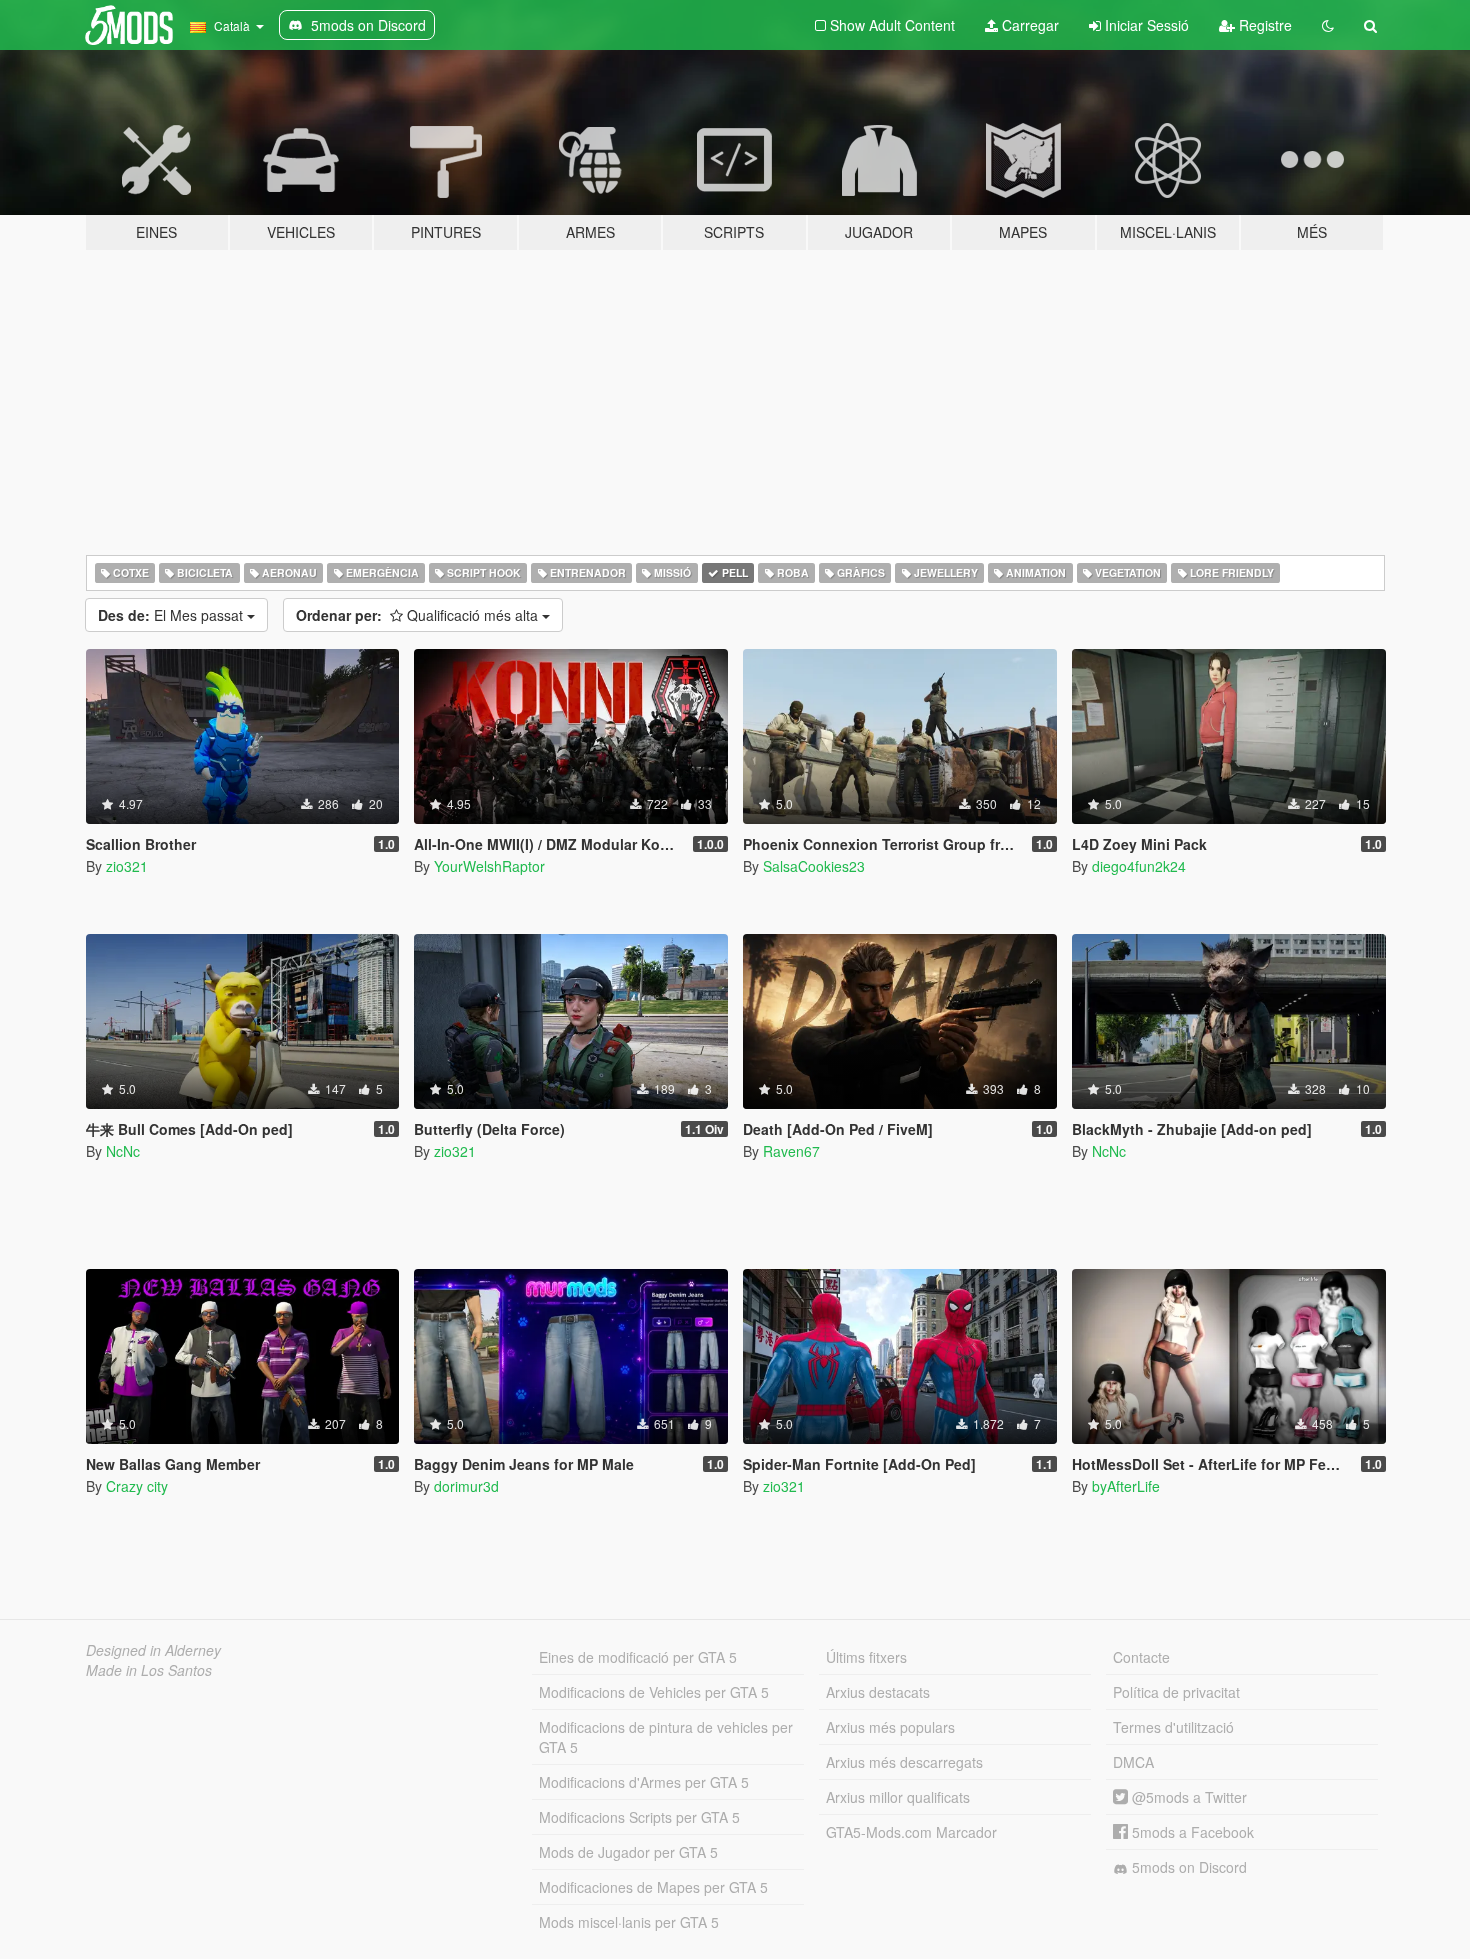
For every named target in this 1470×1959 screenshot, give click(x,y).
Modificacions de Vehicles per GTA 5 (654, 1692)
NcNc (123, 1151)
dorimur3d (466, 1486)
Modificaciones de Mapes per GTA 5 (653, 1887)
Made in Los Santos (149, 1670)
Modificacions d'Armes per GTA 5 (644, 1782)
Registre (1263, 25)
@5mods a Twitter (1187, 1797)
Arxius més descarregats (904, 1762)
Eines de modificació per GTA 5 (638, 1657)
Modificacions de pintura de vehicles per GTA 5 (666, 1737)
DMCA (1133, 1762)
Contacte (1141, 1657)
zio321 (127, 866)
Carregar (1028, 25)
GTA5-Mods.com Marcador (911, 1832)
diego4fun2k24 (1139, 866)
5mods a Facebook (1191, 1832)
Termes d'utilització (1173, 1727)
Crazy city (137, 1486)
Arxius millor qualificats (898, 1797)
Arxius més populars (890, 1727)
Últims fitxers (866, 1657)
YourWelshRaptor (489, 866)
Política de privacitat (1176, 1692)
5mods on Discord (1187, 1867)
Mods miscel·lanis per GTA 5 (629, 1922)
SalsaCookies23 (814, 866)
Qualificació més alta (419, 615)
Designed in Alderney (153, 1650)
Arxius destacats (878, 1692)
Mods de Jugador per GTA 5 (628, 1852)
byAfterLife (1126, 1486)
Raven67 (791, 1151)
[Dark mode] (1328, 25)
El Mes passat (172, 615)
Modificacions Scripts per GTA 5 (639, 1817)
